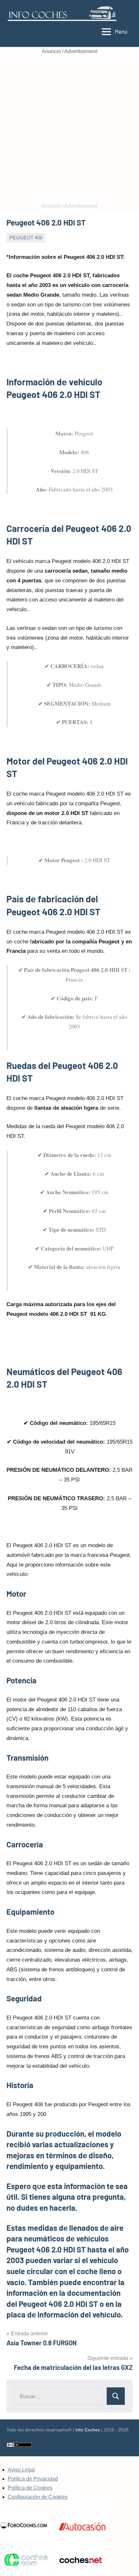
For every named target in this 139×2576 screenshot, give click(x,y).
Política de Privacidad (33, 2479)
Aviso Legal (21, 2470)
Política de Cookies (30, 2488)
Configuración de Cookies (38, 2497)
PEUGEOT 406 (26, 238)
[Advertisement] (69, 129)
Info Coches (88, 2430)
